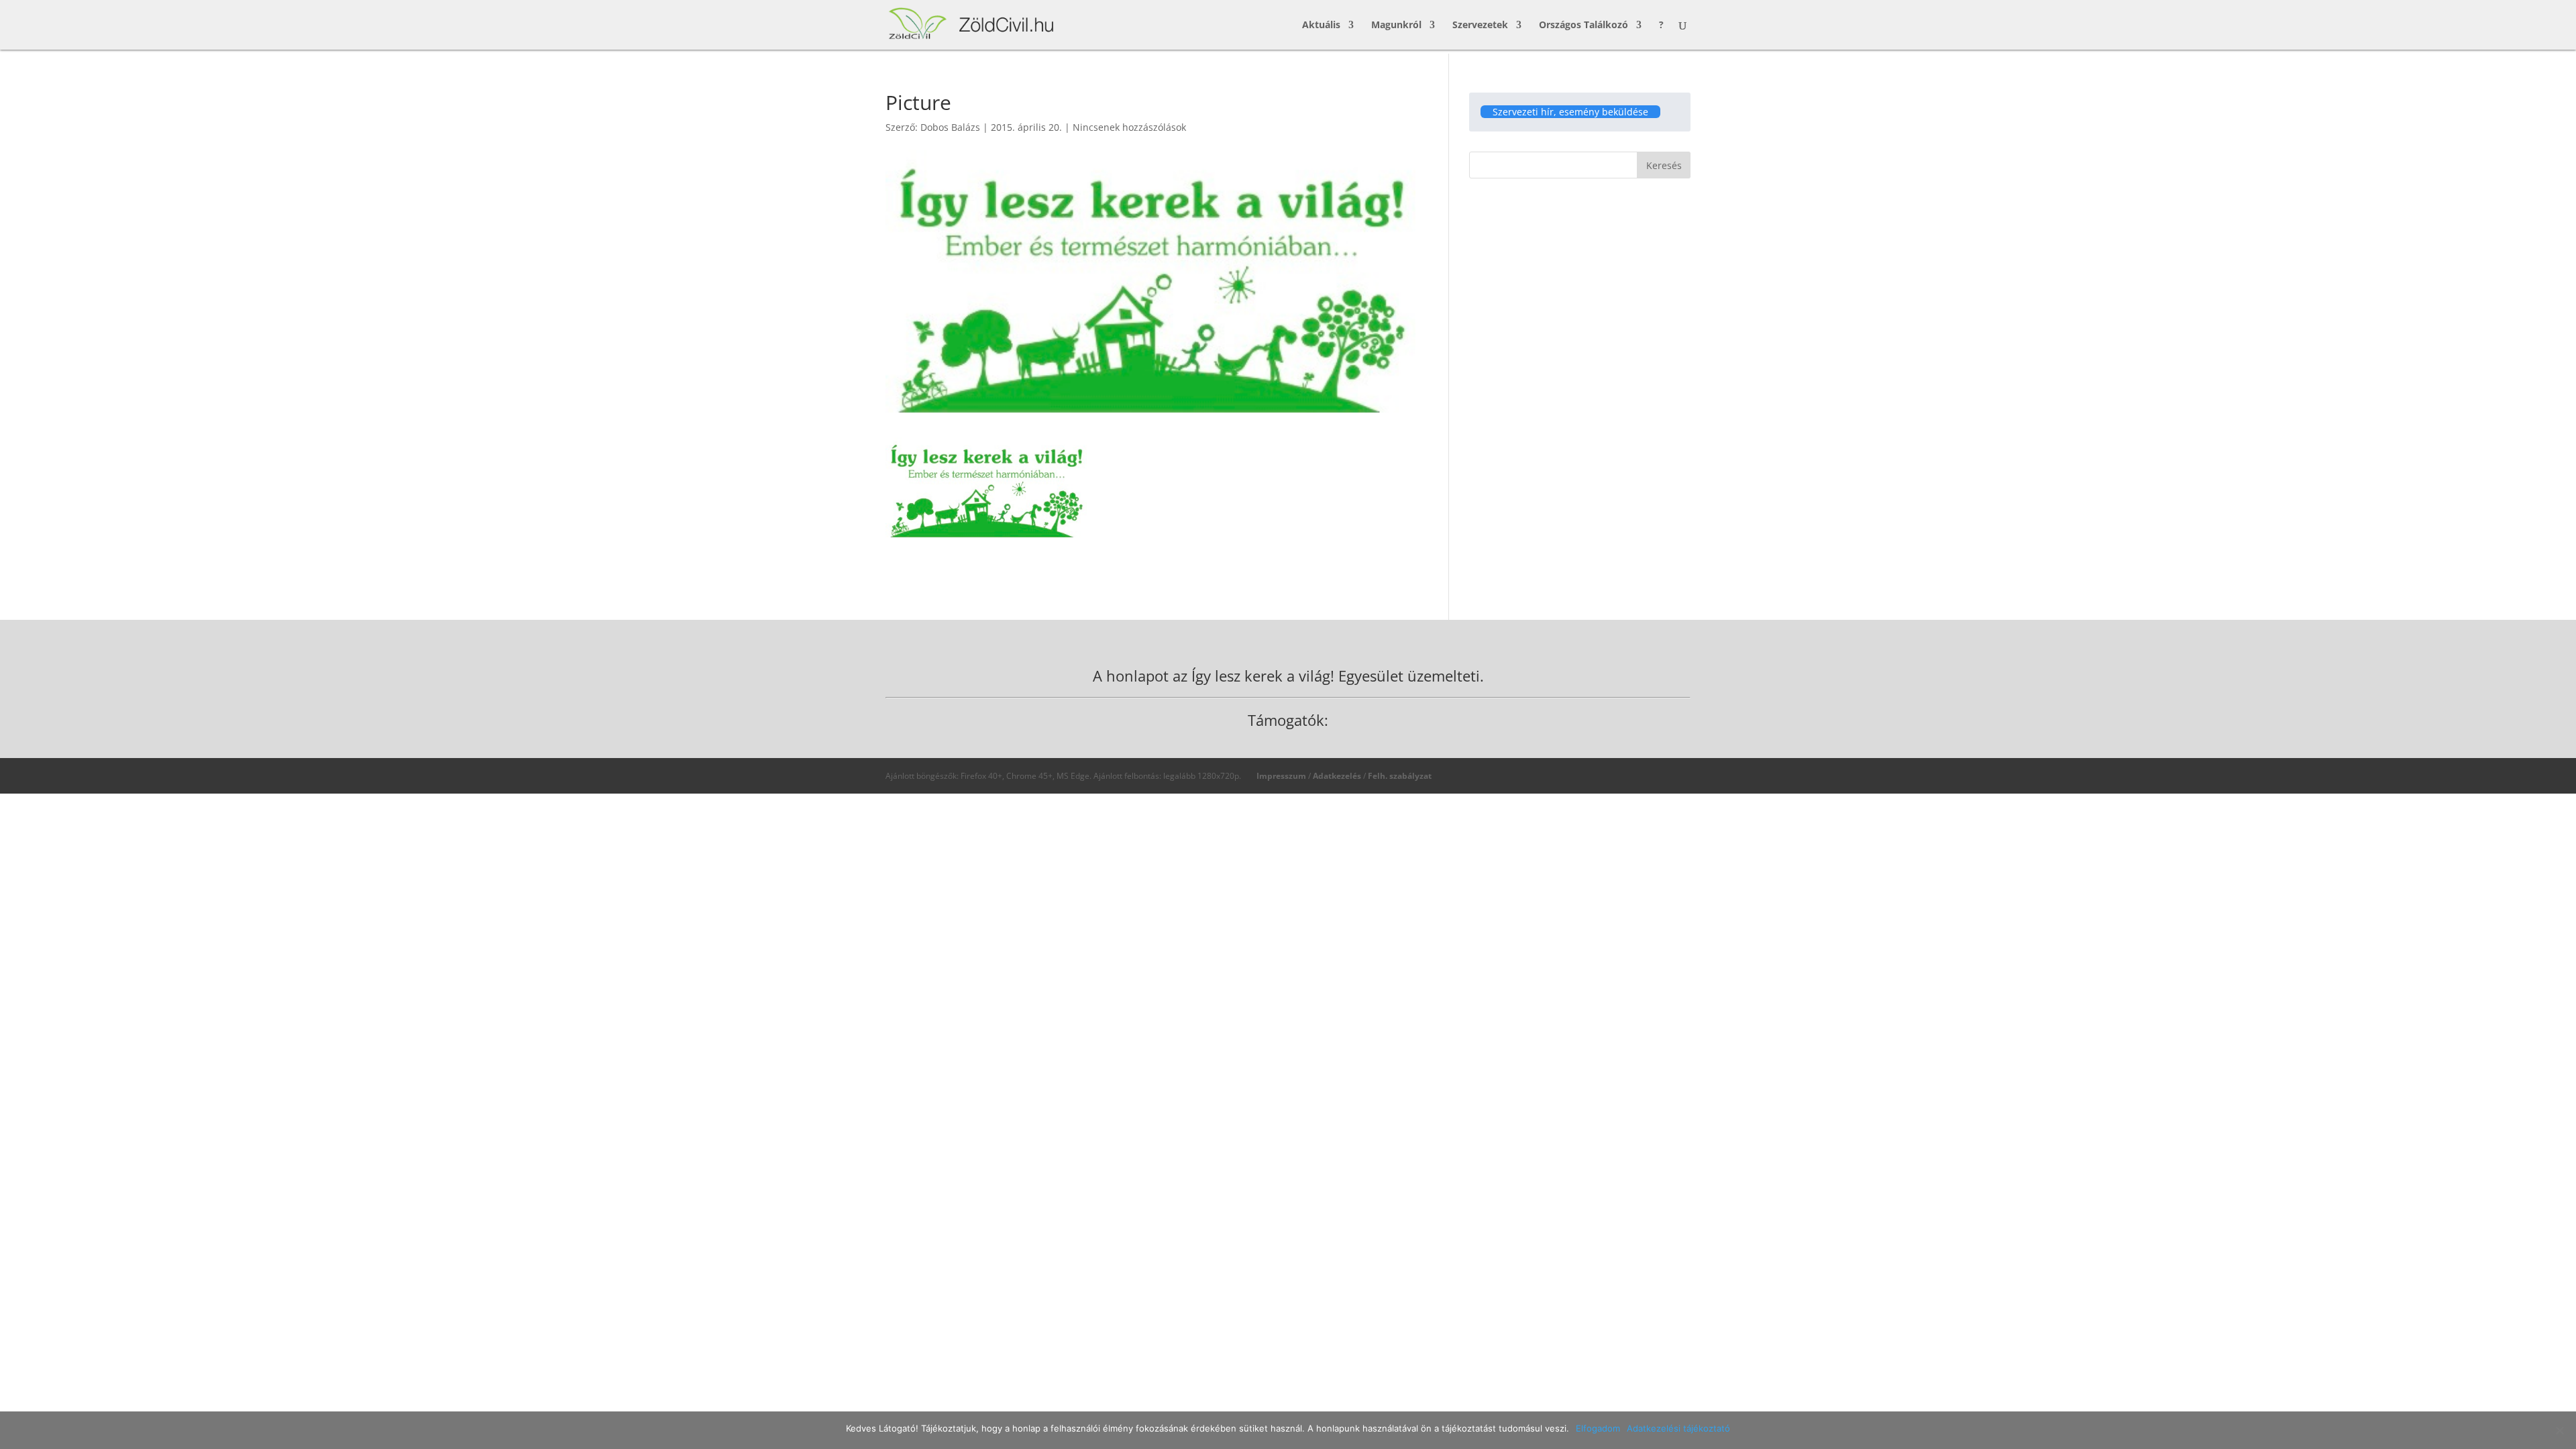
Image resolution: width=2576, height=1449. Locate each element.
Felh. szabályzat (1400, 776)
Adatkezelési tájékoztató (1678, 1428)
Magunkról (1396, 25)
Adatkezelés (1337, 776)
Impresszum (1281, 776)
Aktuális (1321, 25)
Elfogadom (1598, 1428)
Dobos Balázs (950, 127)
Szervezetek (1480, 25)
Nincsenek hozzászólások (1129, 127)
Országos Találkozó (1584, 25)
